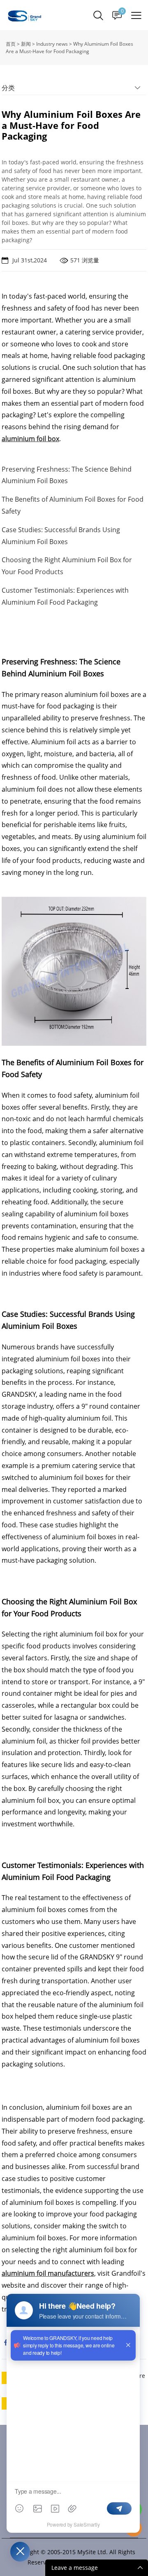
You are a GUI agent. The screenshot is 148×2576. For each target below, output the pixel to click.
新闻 (26, 44)
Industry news (52, 44)
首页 (11, 44)
